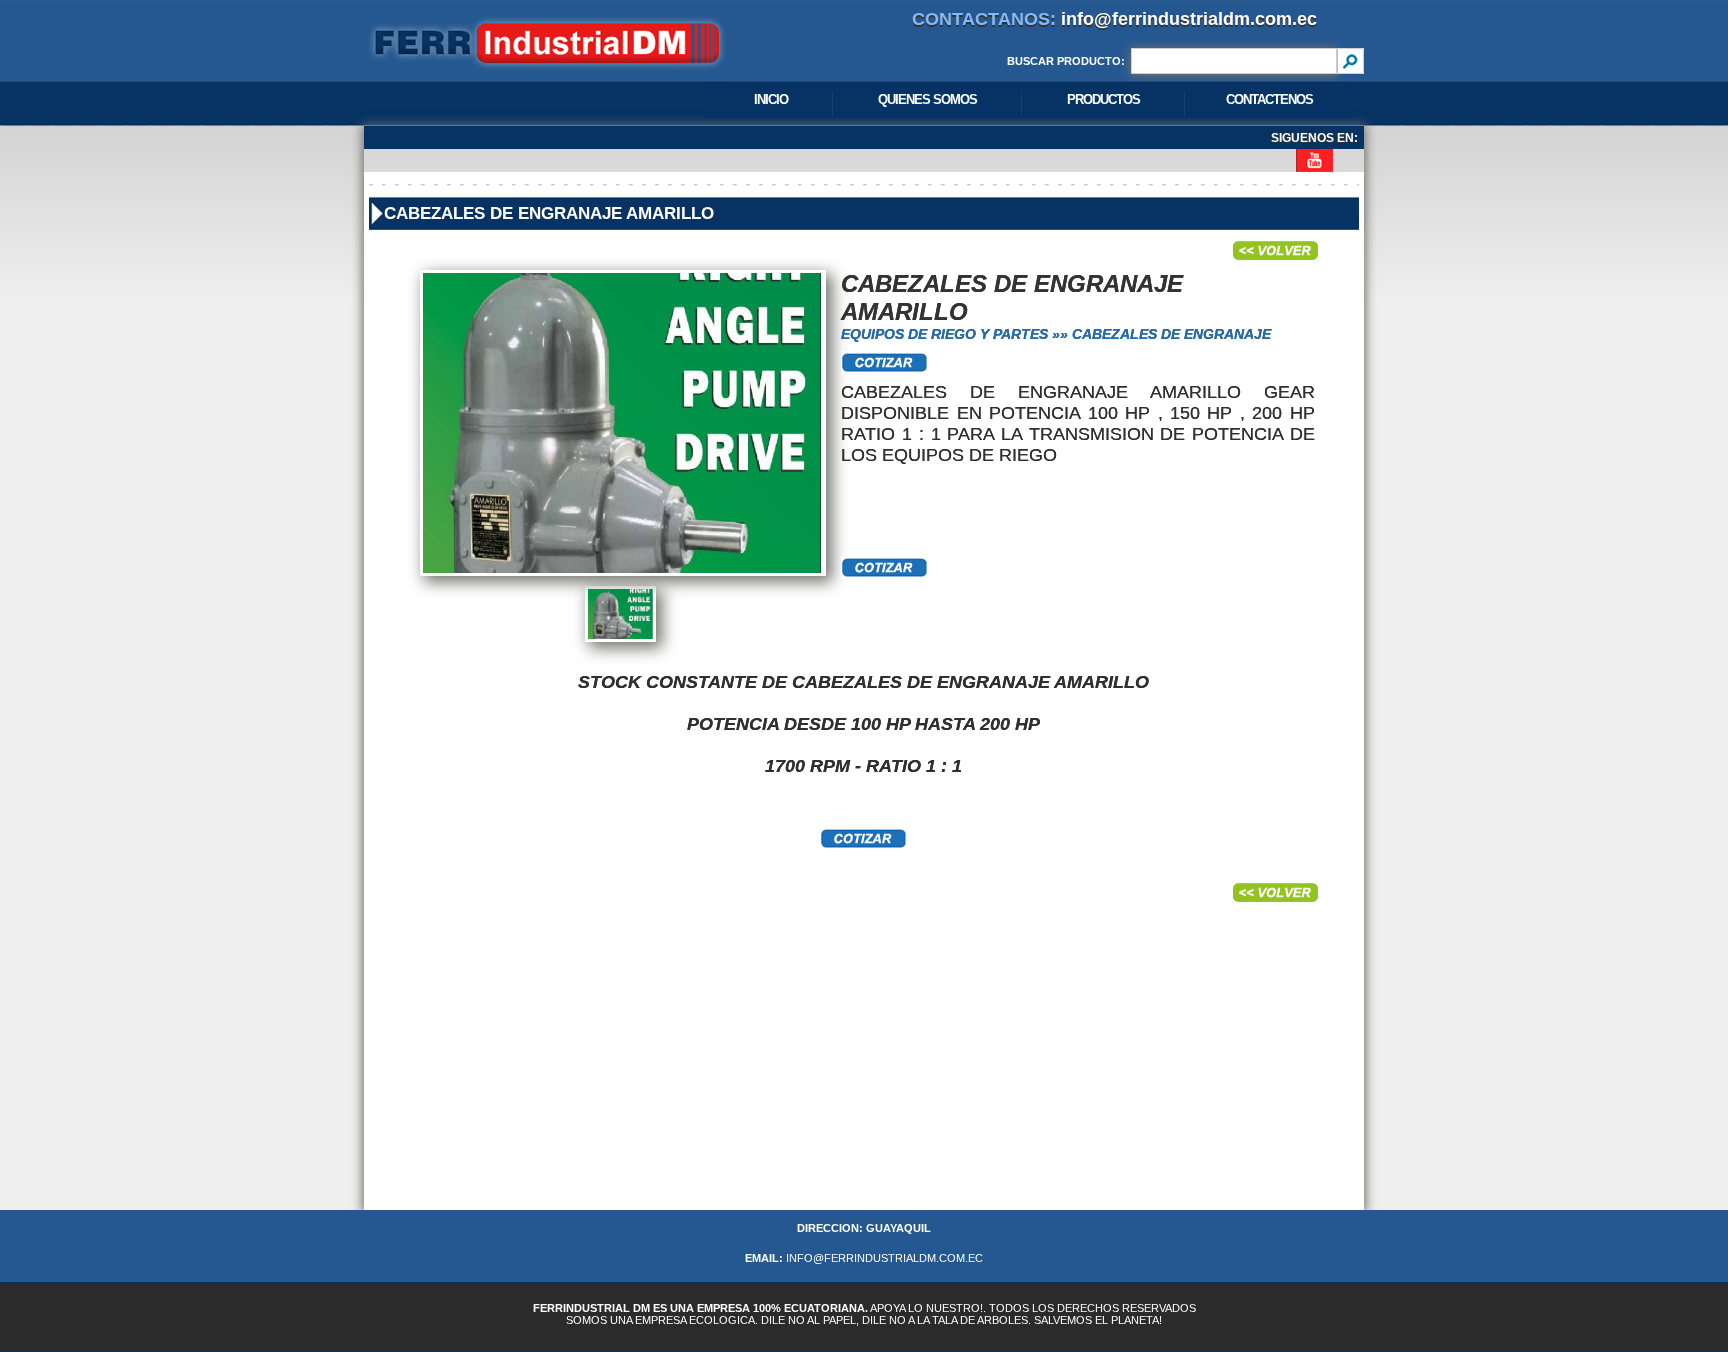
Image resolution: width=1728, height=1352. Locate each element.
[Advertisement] (864, 1070)
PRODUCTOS (1103, 99)
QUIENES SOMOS (927, 99)
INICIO (771, 99)
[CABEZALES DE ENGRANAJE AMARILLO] (620, 580)
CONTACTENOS (1269, 99)
